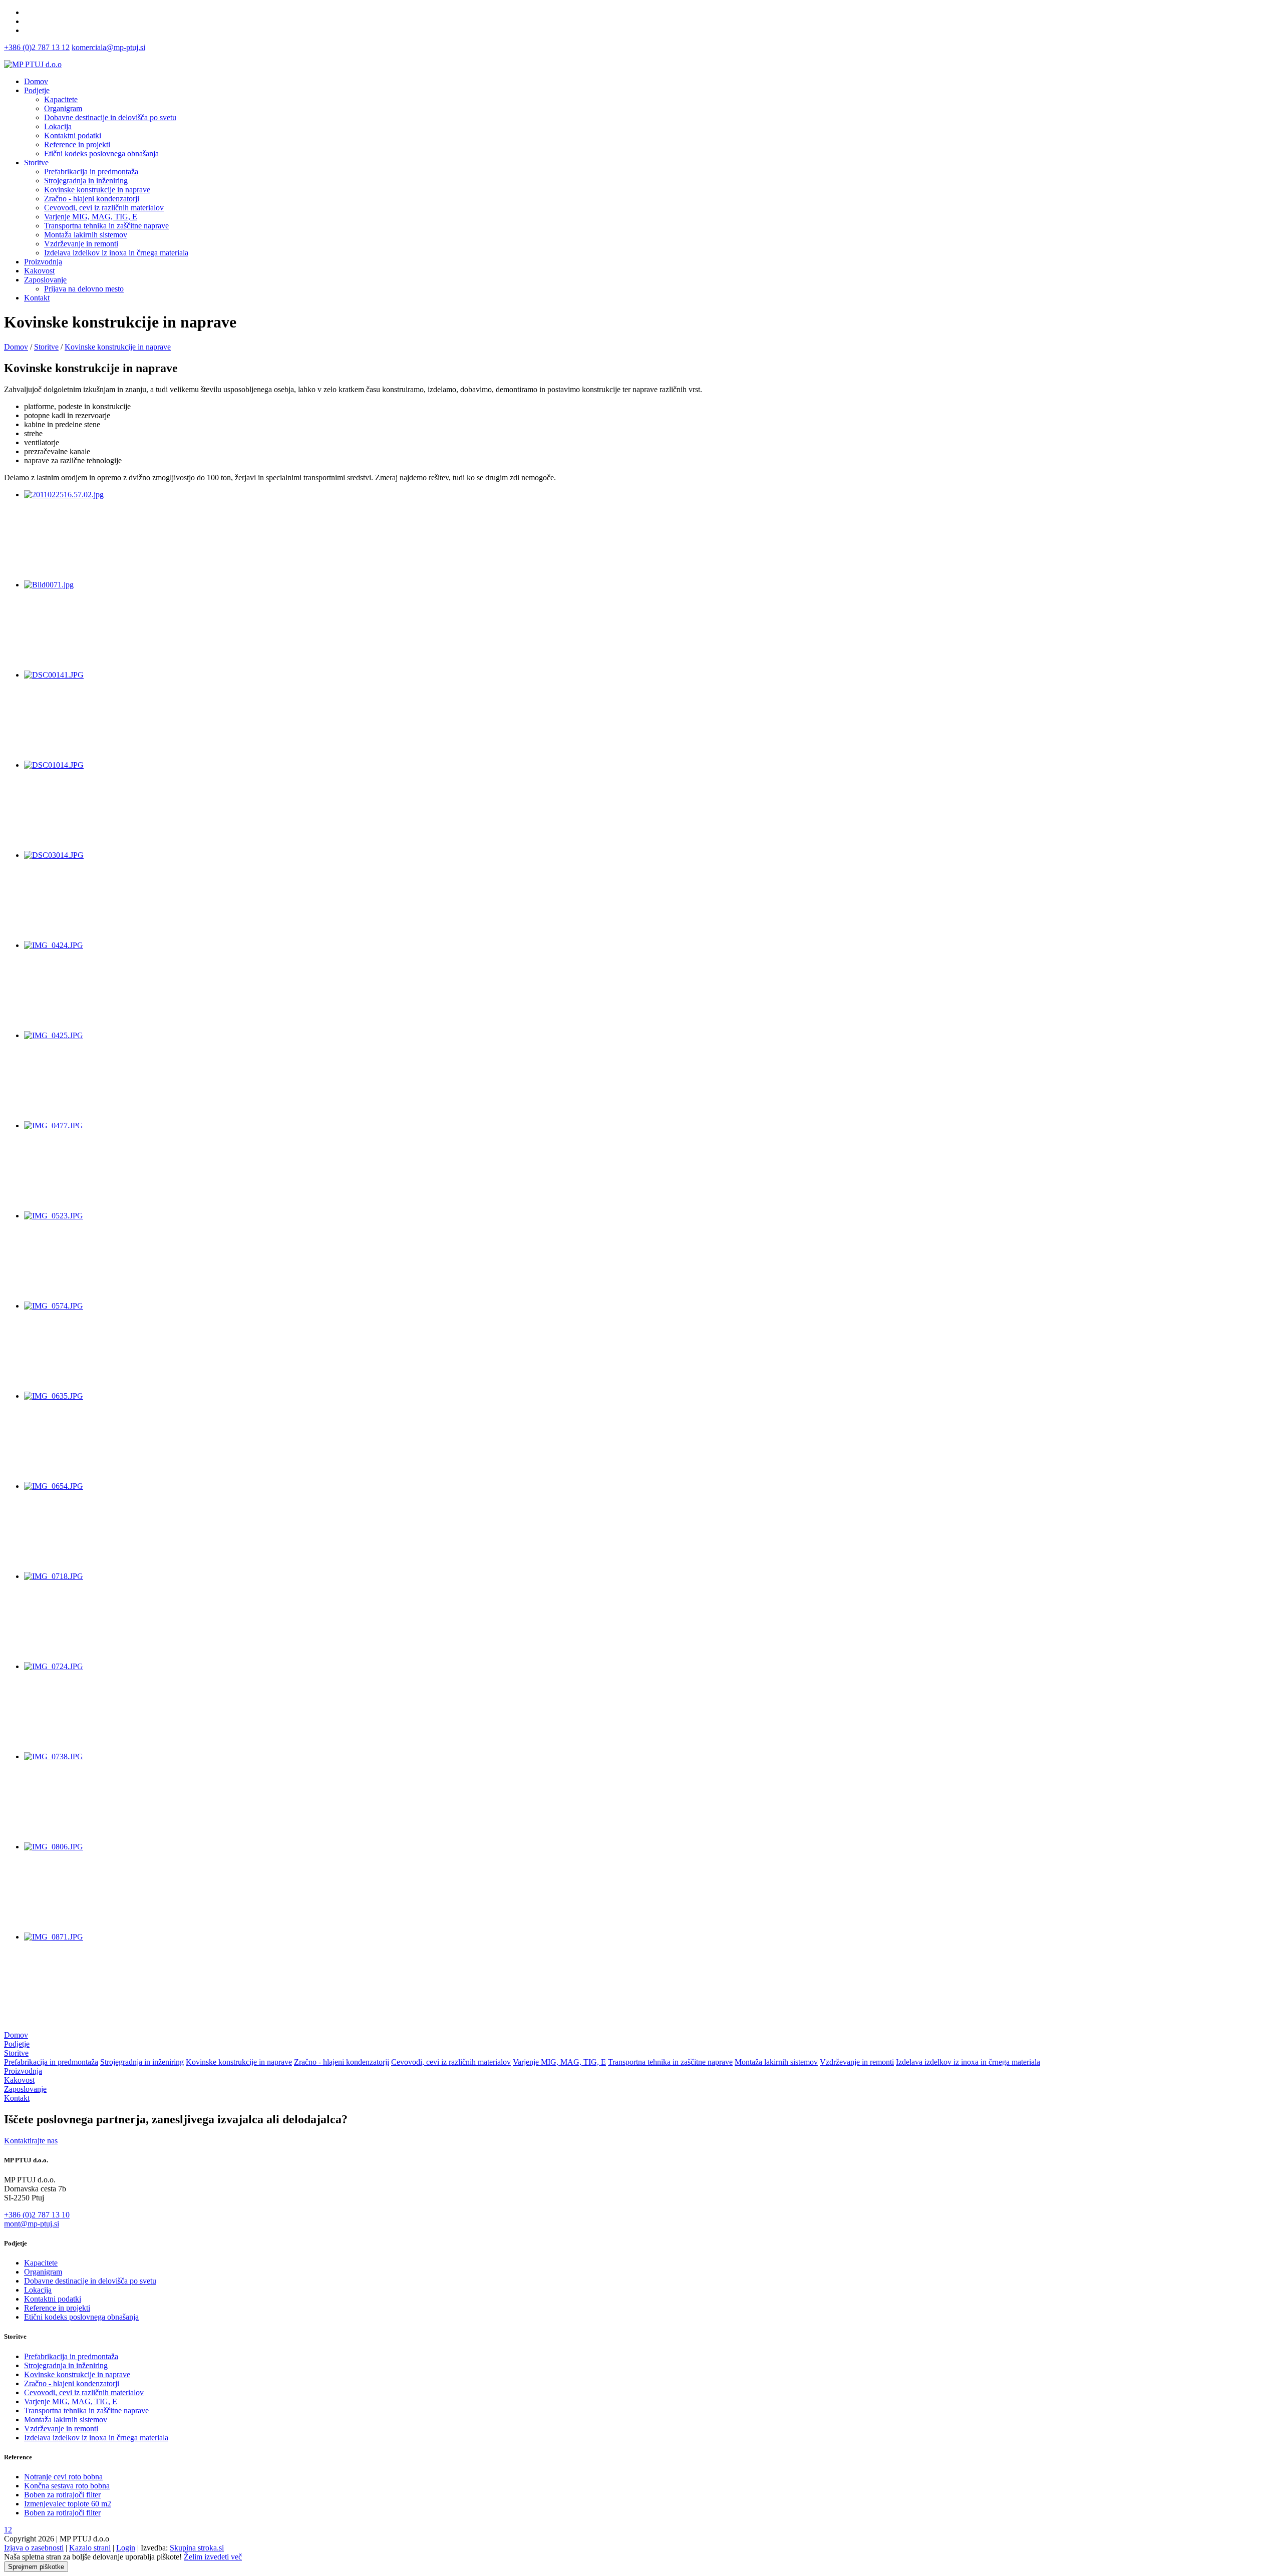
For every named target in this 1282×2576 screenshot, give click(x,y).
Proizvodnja (43, 262)
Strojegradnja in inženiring (142, 2062)
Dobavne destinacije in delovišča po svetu (90, 2281)
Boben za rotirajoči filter (62, 2495)
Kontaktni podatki (53, 2299)
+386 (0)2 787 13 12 (37, 47)
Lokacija (38, 2290)
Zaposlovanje (45, 280)
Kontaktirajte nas (31, 2141)
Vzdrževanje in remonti (857, 2062)
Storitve (36, 163)
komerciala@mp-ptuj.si (108, 47)
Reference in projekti (57, 2308)
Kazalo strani (90, 2548)
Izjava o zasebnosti (34, 2548)
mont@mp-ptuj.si (32, 2224)
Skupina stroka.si (197, 2548)
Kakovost (39, 271)
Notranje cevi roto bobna (63, 2477)
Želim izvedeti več (213, 2557)
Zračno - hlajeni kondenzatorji (342, 2062)
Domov (36, 81)
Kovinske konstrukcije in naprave (239, 2062)
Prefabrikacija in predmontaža (51, 2062)
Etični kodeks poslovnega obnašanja (81, 2317)
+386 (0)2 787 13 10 (37, 2215)
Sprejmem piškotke (36, 2567)
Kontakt (37, 298)
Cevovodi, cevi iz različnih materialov (451, 2062)
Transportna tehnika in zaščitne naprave (670, 2062)
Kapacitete (41, 2263)
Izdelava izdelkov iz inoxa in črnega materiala (968, 2062)
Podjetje (37, 90)
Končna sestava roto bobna (67, 2486)
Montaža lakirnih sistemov (776, 2062)
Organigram (43, 2272)
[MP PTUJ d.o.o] (33, 64)
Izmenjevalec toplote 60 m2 (68, 2504)
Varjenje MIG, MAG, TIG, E (559, 2062)
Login (126, 2548)
